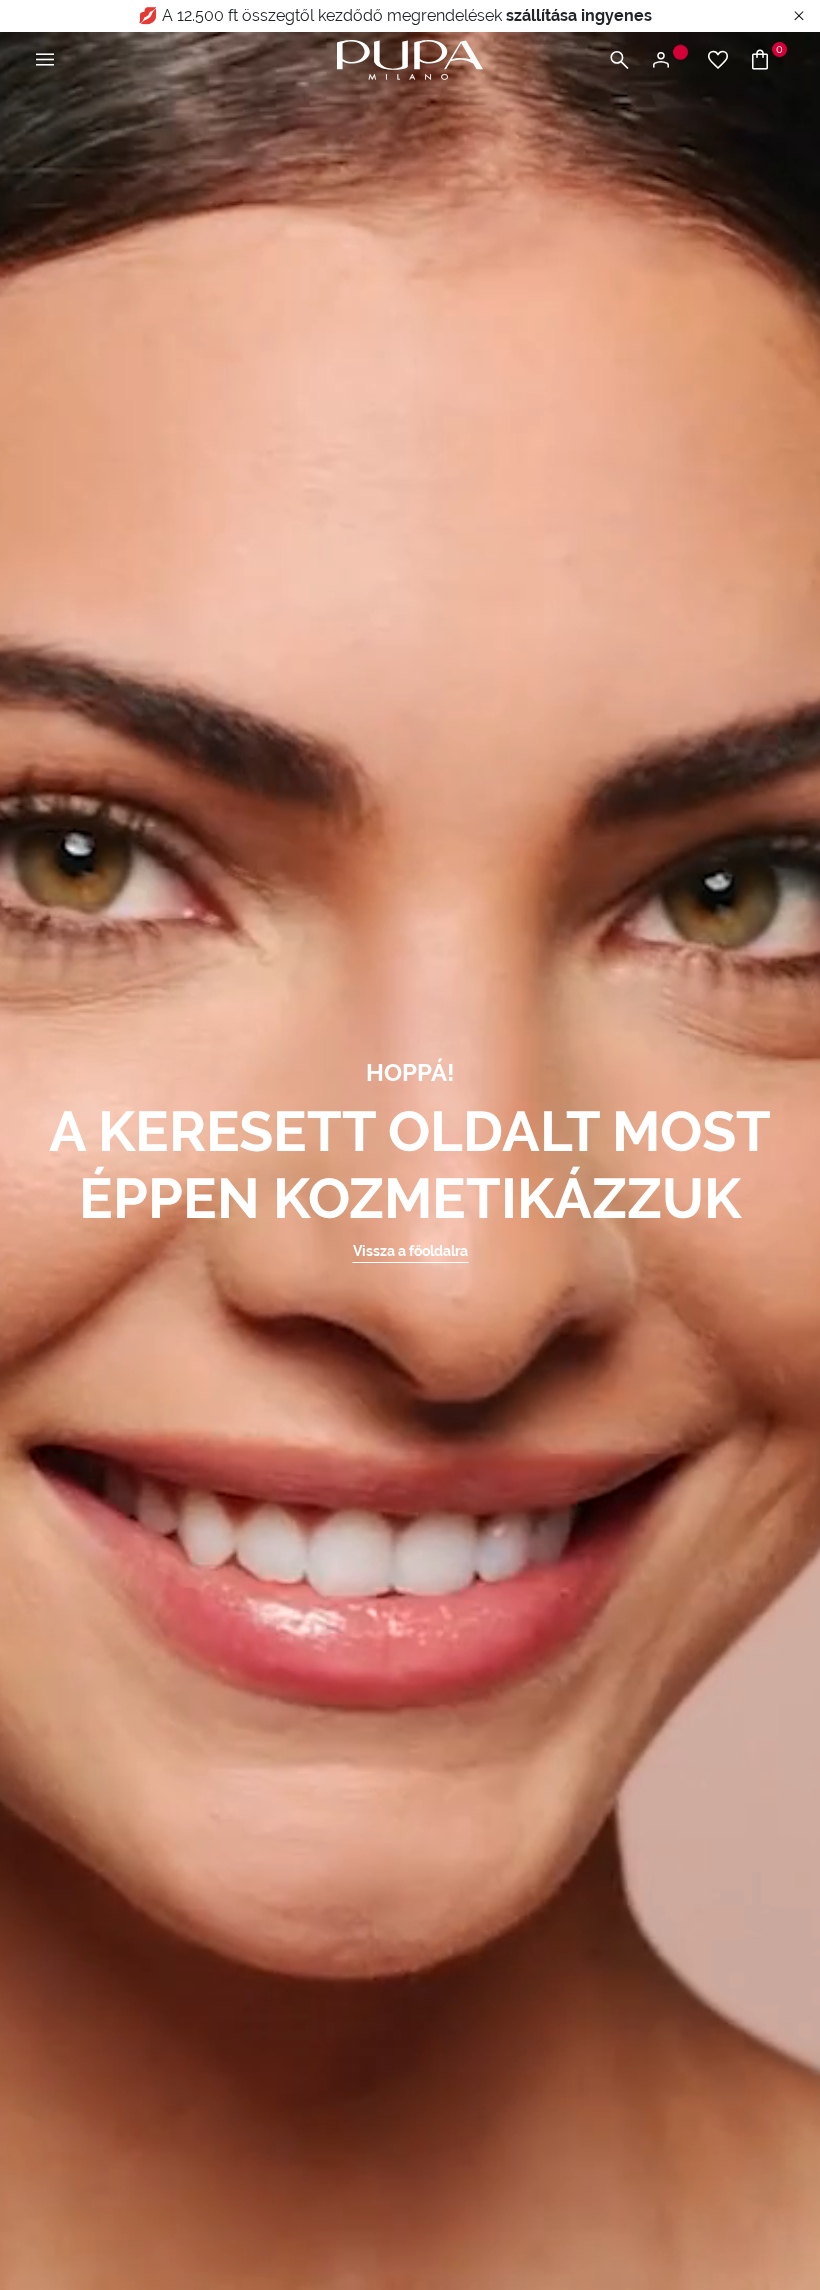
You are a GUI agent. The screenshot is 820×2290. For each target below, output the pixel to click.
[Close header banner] (799, 16)
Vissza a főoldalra (410, 1251)
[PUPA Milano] (410, 58)
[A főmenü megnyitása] (45, 60)
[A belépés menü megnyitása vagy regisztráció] (668, 60)
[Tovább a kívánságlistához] (718, 60)
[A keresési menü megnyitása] (619, 60)
